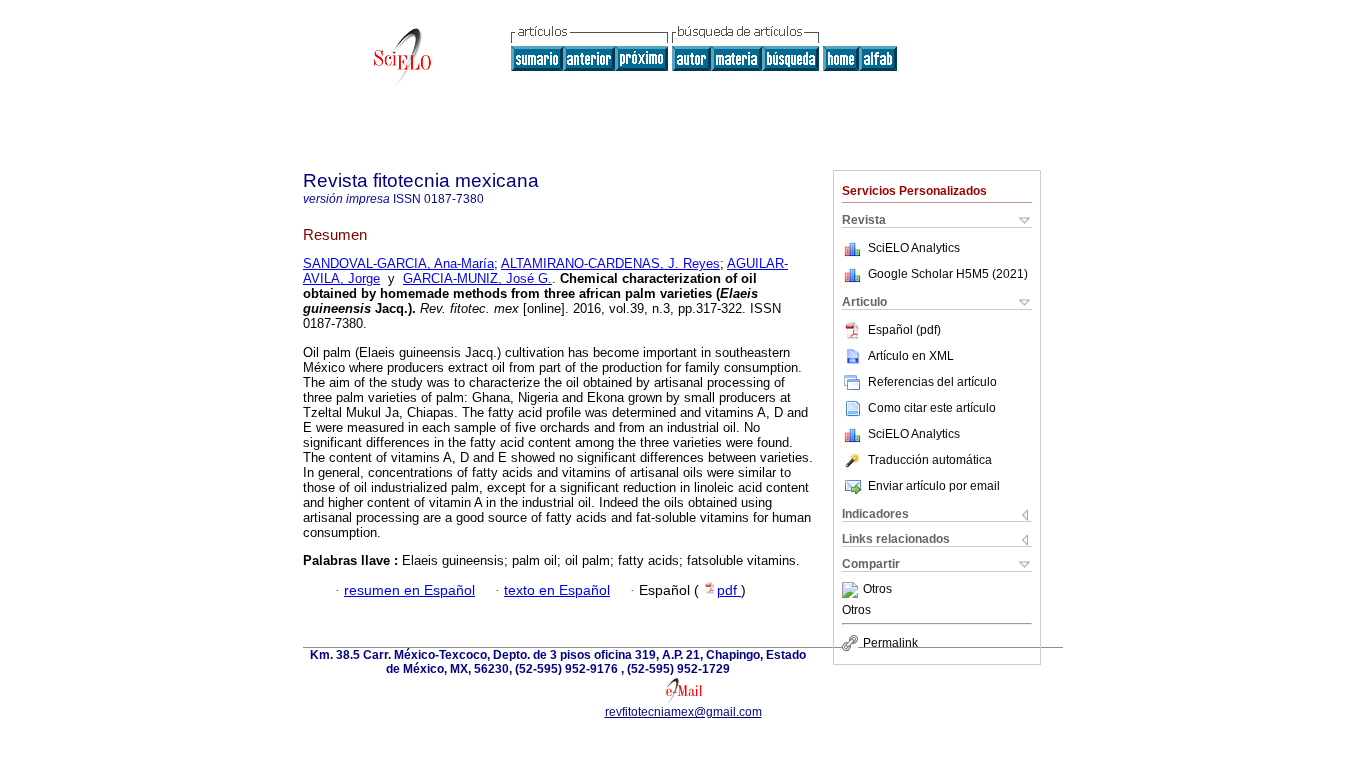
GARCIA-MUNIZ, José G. (477, 278)
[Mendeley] (852, 590)
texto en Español (557, 590)
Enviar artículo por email (934, 486)
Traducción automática (930, 460)
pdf (729, 590)
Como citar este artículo (932, 408)
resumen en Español (409, 590)
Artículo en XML (911, 356)
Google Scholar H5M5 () (948, 274)
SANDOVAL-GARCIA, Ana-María (398, 263)
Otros (877, 590)
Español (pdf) (904, 330)
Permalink (890, 643)
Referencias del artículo (932, 382)
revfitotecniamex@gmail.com (683, 712)
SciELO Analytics (914, 248)
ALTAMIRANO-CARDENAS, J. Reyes (610, 263)
